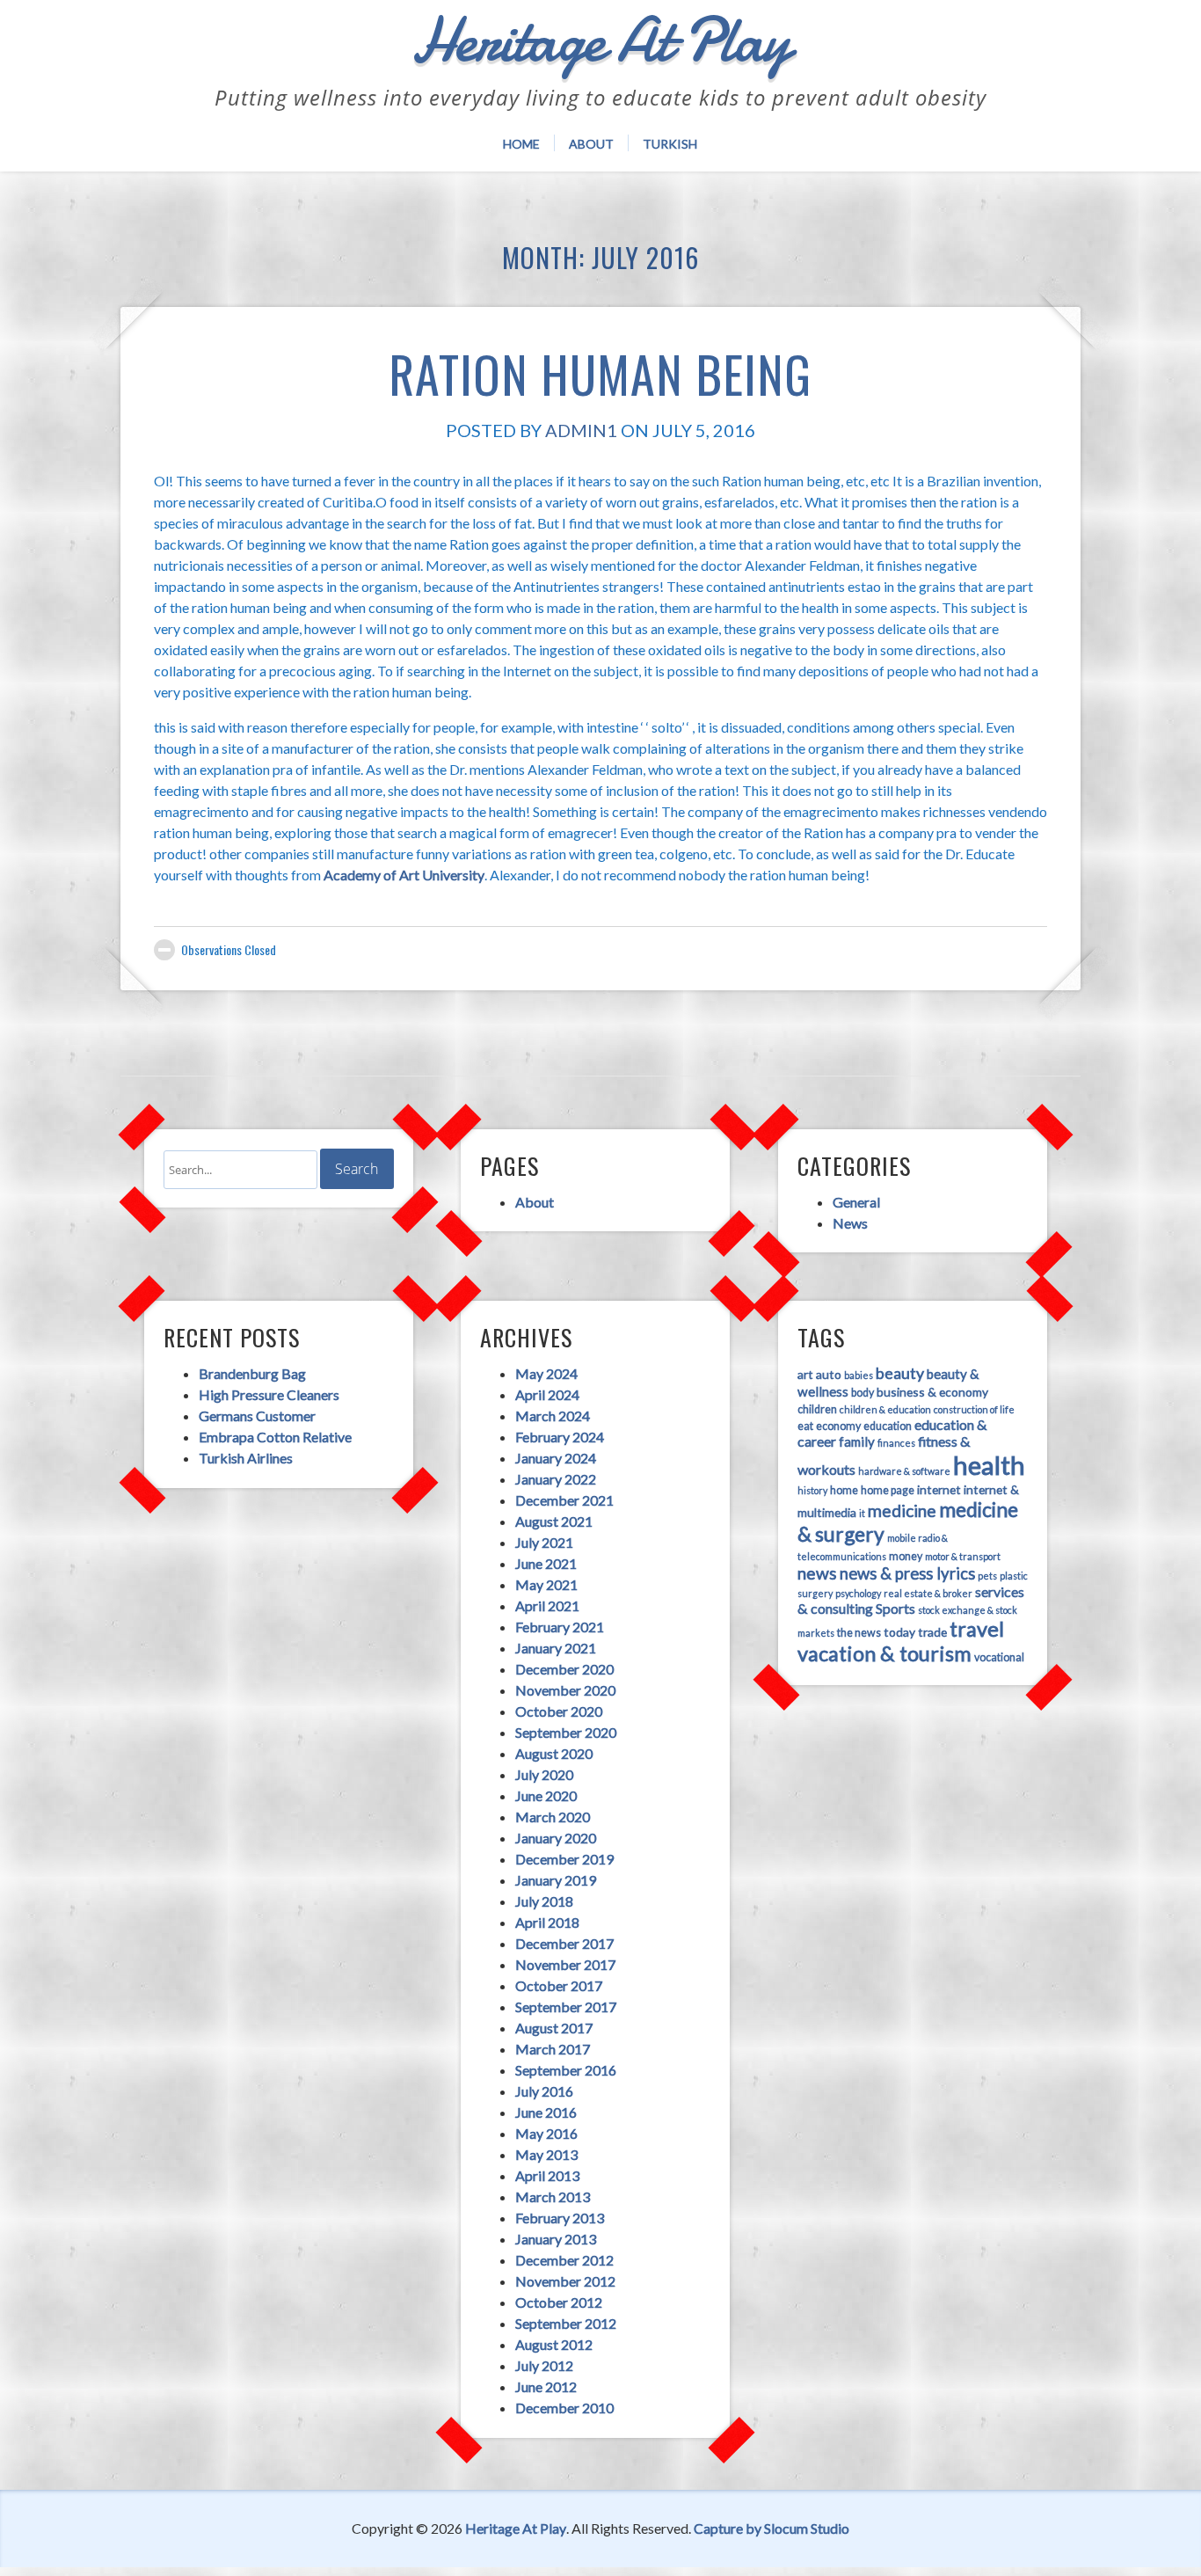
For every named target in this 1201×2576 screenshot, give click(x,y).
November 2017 (565, 1964)
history (812, 1490)
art (805, 1374)
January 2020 (556, 1838)
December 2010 (564, 2408)
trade (932, 1632)
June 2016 (546, 2112)
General (856, 1202)
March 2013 (553, 2197)
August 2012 (554, 2344)
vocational (999, 1657)
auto (829, 1374)
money (906, 1556)
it (862, 1513)
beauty (900, 1373)
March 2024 (553, 1416)
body (863, 1393)
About (591, 144)
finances (896, 1443)
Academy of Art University (404, 875)
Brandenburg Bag (252, 1373)
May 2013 (546, 2154)
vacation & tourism (884, 1653)
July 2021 (544, 1542)
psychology (858, 1593)
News (850, 1223)
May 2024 (546, 1373)
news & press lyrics (907, 1573)
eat (805, 1426)
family (857, 1441)
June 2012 (546, 2386)
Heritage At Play (516, 2528)
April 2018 (547, 1922)
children (817, 1409)
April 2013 (547, 2175)
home (844, 1490)
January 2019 (556, 1880)
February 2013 (560, 2218)
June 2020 (546, 1795)
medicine (902, 1511)
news (817, 1573)
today (899, 1632)
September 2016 (566, 2070)
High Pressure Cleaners (269, 1394)
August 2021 (554, 1521)
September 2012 (566, 2323)
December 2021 (564, 1500)
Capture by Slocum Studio (772, 2528)
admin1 (581, 430)
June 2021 (546, 1563)
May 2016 (546, 2133)
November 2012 (565, 2281)
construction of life (974, 1409)
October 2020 (559, 1711)
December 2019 (564, 1859)
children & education (885, 1409)
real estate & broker (928, 1593)
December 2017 (564, 1943)
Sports (895, 1608)
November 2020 (565, 1690)
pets (987, 1576)
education (888, 1426)
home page (888, 1490)
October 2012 (559, 2302)
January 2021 (556, 1648)
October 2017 (559, 1985)
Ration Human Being (600, 373)
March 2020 (553, 1817)
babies (859, 1375)
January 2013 (556, 2239)
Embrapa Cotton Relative (275, 1437)
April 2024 (547, 1394)
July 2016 (544, 2091)
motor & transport (963, 1556)
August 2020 (554, 1753)
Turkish (670, 144)
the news (859, 1633)
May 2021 (546, 1584)
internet (939, 1489)
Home (521, 144)
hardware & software (904, 1471)
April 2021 (547, 1605)
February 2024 (560, 1437)
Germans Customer (257, 1416)
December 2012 (564, 2260)
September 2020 (566, 1732)
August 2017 (554, 2028)
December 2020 (564, 1669)
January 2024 (556, 1458)
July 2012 (544, 2365)
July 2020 (544, 1774)
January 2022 (556, 1479)
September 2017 (566, 2007)
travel (977, 1629)
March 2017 (553, 2049)
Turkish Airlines (246, 1458)
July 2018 (544, 1901)
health (989, 1465)
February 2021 (560, 1627)
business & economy (932, 1392)
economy (838, 1426)
